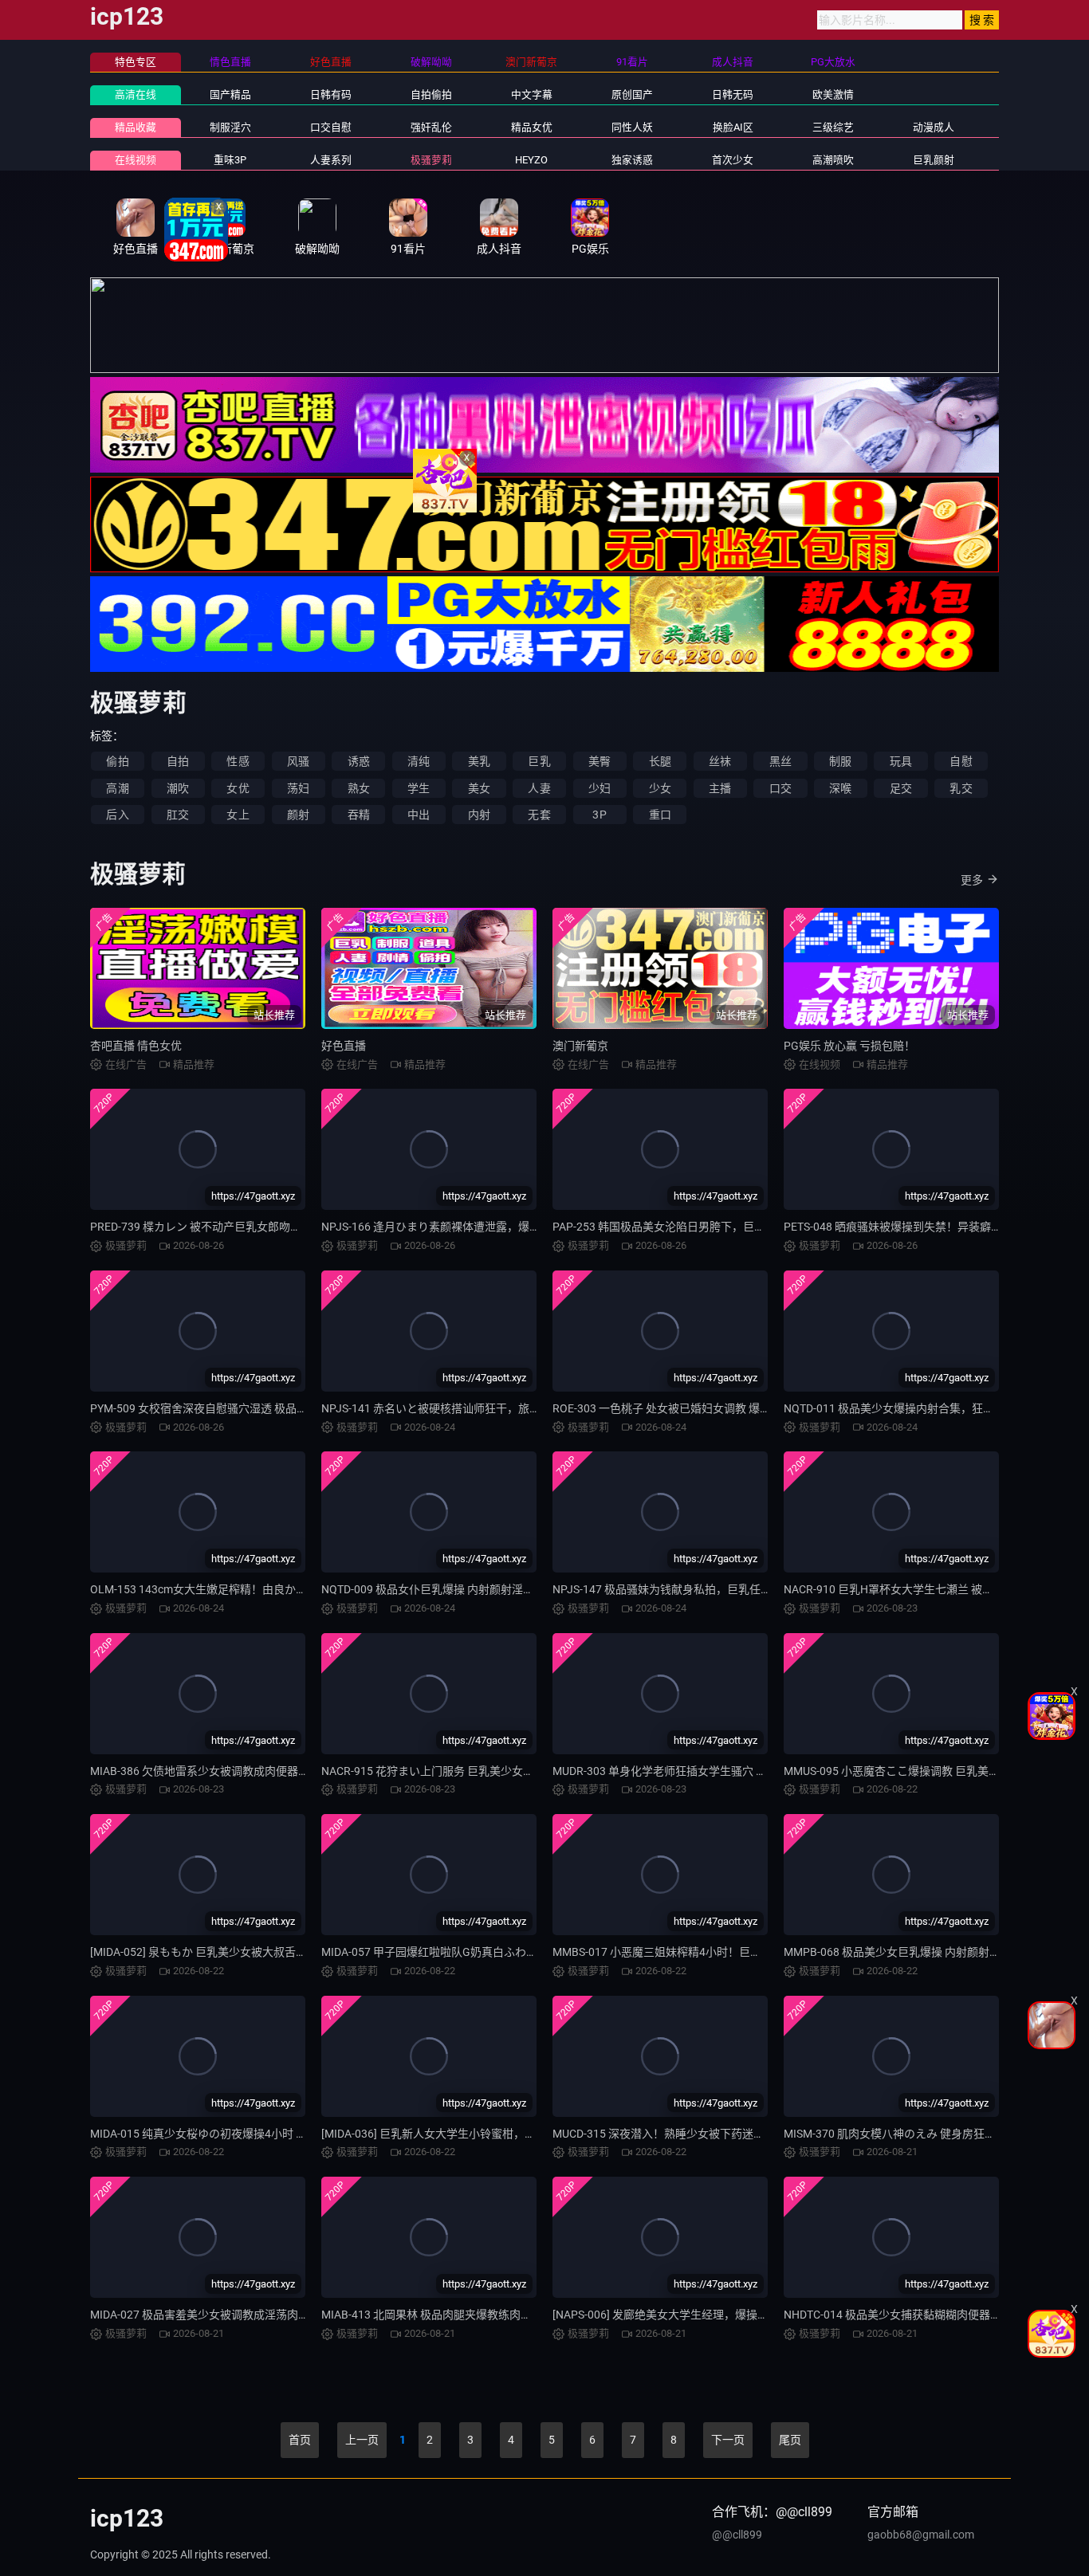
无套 (539, 815)
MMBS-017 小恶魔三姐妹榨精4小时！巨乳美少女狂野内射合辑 (707, 1952)
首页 (300, 2440)
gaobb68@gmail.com (921, 2535)
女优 (238, 788)
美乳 (479, 761)
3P (599, 815)
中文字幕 (532, 94)
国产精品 (230, 94)
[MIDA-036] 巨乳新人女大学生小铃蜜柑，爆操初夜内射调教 (468, 2134)
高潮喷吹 (833, 160)
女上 (238, 815)
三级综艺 (833, 127)
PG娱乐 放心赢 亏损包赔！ (849, 1046)
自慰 (961, 761)
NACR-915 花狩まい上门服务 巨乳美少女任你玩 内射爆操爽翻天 (479, 1771)
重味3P (230, 160)
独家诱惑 (632, 160)
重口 (660, 815)
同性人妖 (632, 127)
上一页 (362, 2440)
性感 (238, 761)
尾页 (790, 2440)
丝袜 (720, 761)
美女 (479, 788)
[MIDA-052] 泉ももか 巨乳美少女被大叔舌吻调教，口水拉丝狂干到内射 (265, 1952)
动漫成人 (934, 127)
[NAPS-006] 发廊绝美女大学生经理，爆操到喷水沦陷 (683, 2315)
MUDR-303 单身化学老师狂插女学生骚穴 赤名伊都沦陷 (688, 1771)
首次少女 (733, 160)
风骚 (298, 761)
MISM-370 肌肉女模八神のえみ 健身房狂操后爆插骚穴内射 (929, 2134)
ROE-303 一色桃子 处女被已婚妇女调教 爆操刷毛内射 (684, 1408)
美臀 (600, 761)
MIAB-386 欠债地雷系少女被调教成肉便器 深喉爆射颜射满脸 (240, 1771)
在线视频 (136, 160)
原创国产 (632, 94)
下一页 (728, 2440)
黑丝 (780, 761)
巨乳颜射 (934, 160)
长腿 (660, 761)
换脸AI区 (733, 127)
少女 (660, 788)
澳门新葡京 (580, 1046)
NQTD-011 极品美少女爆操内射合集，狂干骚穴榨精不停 (922, 1408)
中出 (419, 815)
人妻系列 (331, 160)
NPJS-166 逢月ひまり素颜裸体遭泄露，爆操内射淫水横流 (464, 1227)
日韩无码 (733, 94)
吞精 (359, 815)
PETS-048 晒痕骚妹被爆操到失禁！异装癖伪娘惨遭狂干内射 (932, 1227)
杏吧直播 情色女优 (136, 1046)
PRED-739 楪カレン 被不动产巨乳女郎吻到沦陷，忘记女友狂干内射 (257, 1227)
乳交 (961, 788)
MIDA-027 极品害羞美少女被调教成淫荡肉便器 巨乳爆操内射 (240, 2315)
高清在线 (136, 94)
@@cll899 (737, 2535)
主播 (720, 788)
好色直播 (344, 1046)
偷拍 (117, 761)
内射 (479, 815)
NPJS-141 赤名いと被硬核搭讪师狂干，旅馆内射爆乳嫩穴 (464, 1408)
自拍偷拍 (431, 94)
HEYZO (531, 160)
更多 (972, 880)
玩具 (901, 761)
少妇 (600, 788)
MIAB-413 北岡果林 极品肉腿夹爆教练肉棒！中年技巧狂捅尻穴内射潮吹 (499, 2315)
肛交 (178, 815)
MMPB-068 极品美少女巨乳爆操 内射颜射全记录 (903, 1952)
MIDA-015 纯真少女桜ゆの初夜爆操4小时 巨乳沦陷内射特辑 (238, 2134)
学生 (419, 788)
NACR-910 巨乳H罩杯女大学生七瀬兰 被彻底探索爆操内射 (928, 1589)
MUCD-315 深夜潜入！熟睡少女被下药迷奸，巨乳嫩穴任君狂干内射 (720, 2134)
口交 (780, 788)
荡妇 (298, 788)
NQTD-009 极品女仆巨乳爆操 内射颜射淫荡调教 (439, 1589)
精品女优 (532, 127)
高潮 (117, 788)
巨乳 (539, 761)
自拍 (178, 761)
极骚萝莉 (431, 160)
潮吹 (178, 788)
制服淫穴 (230, 127)
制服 (840, 761)
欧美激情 (833, 94)
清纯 (419, 761)
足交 (901, 788)
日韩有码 (331, 94)
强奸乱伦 (431, 127)
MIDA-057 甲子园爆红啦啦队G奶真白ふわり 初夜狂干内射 (464, 1952)
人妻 (539, 788)
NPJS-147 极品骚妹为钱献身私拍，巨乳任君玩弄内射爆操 (696, 1589)
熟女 (359, 788)
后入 (117, 815)
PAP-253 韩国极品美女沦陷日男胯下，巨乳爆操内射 (681, 1227)
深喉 (840, 788)
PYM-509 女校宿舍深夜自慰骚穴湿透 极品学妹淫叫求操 (227, 1408)
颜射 (298, 815)
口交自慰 (331, 127)
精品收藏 (136, 127)
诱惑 (359, 761)
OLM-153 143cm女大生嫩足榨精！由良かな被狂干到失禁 (232, 1589)
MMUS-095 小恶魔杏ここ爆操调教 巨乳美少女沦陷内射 (920, 1771)
